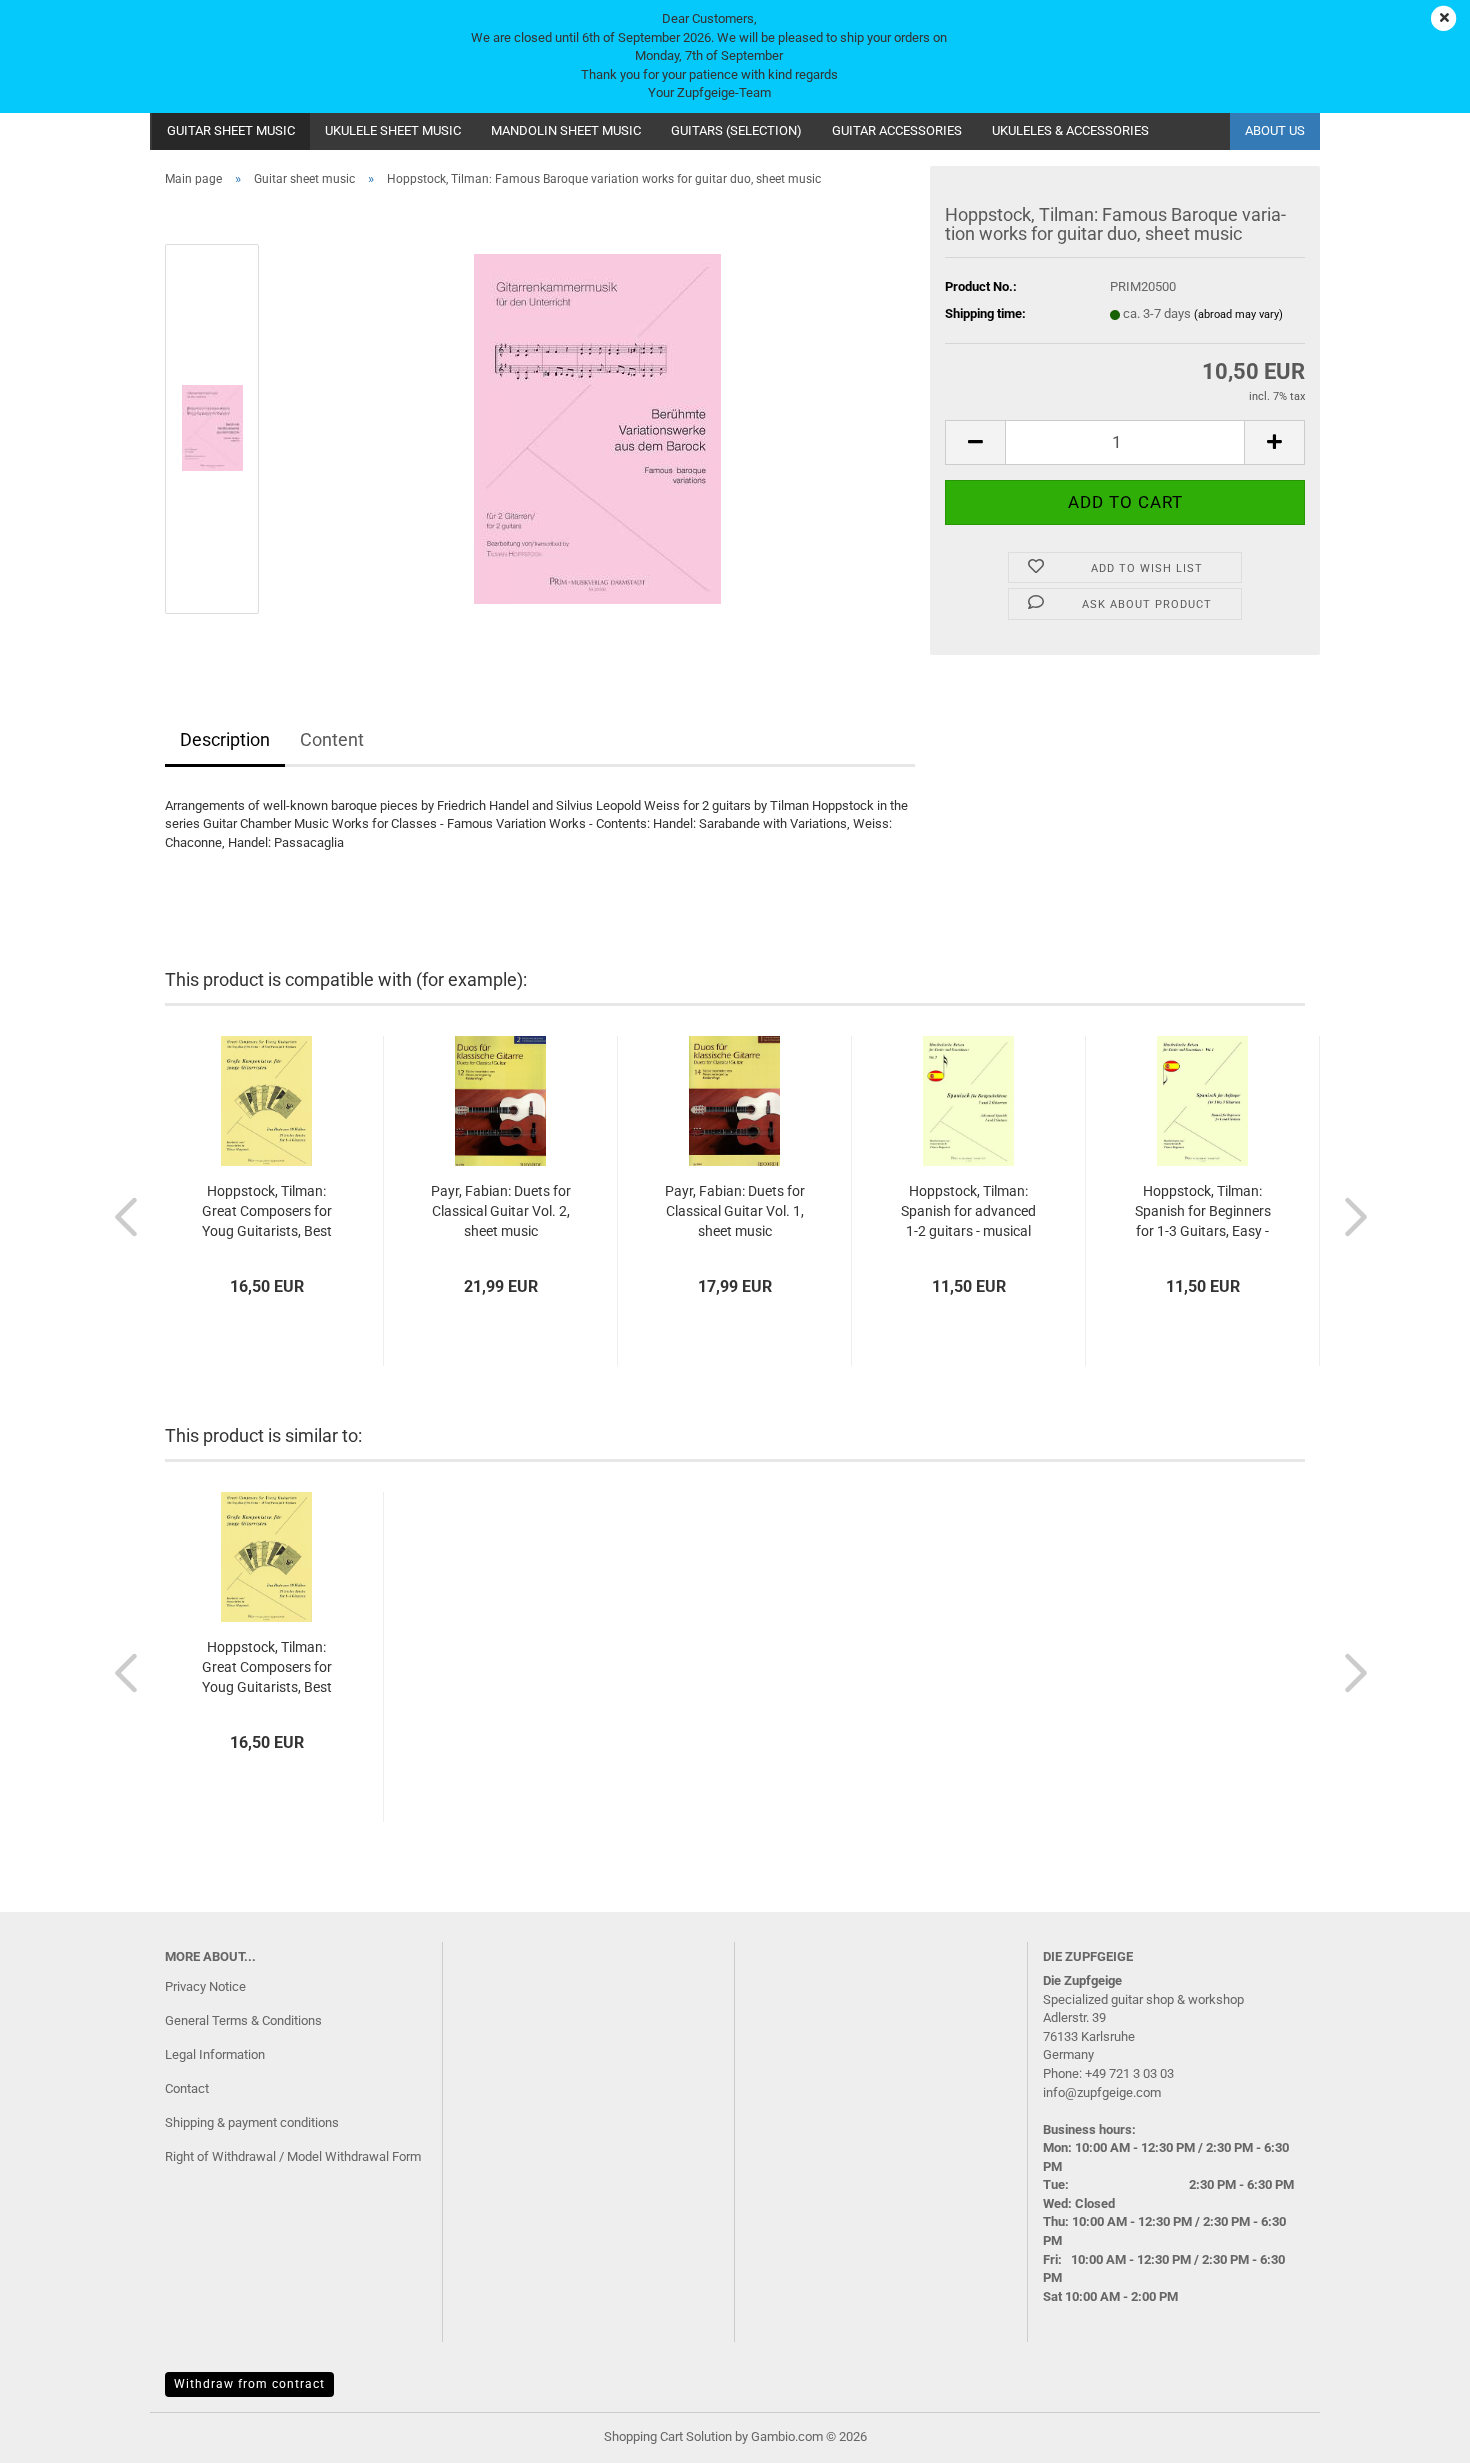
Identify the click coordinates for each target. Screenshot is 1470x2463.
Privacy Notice (205, 1986)
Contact (187, 2088)
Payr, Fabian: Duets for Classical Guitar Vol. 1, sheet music (735, 1211)
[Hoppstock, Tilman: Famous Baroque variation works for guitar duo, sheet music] (597, 427)
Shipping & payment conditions (252, 2122)
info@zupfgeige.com (1102, 2092)
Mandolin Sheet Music (566, 130)
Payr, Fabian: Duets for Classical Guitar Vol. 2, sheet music (501, 1211)
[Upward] (1415, 2433)
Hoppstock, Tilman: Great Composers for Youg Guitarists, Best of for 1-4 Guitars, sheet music (267, 1212)
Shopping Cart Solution (668, 2436)
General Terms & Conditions (243, 2020)
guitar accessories (897, 130)
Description (225, 739)
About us (1275, 130)
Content (332, 739)
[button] (975, 442)
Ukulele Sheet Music (393, 130)
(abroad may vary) (1238, 314)
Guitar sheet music (231, 130)
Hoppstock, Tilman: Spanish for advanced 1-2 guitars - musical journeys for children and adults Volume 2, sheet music (968, 1212)
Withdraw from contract (249, 2384)
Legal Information (215, 2054)
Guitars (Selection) (736, 130)
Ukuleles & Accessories (1070, 130)
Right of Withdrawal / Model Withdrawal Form (293, 2156)
